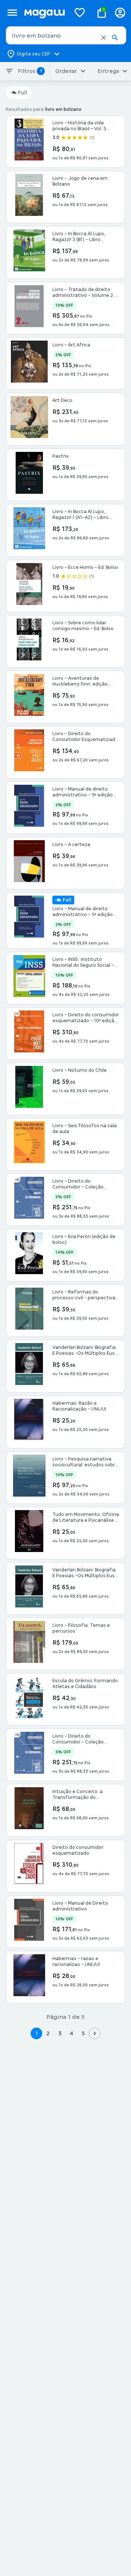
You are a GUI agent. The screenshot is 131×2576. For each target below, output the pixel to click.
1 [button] (36, 2033)
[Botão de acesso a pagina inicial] (44, 13)
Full (22, 93)
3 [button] (60, 2033)
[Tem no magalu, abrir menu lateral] (12, 13)
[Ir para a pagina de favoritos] (80, 12)
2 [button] (48, 2033)
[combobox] (66, 35)
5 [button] (83, 2033)
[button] (104, 38)
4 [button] (71, 2033)
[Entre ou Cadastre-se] (120, 13)
